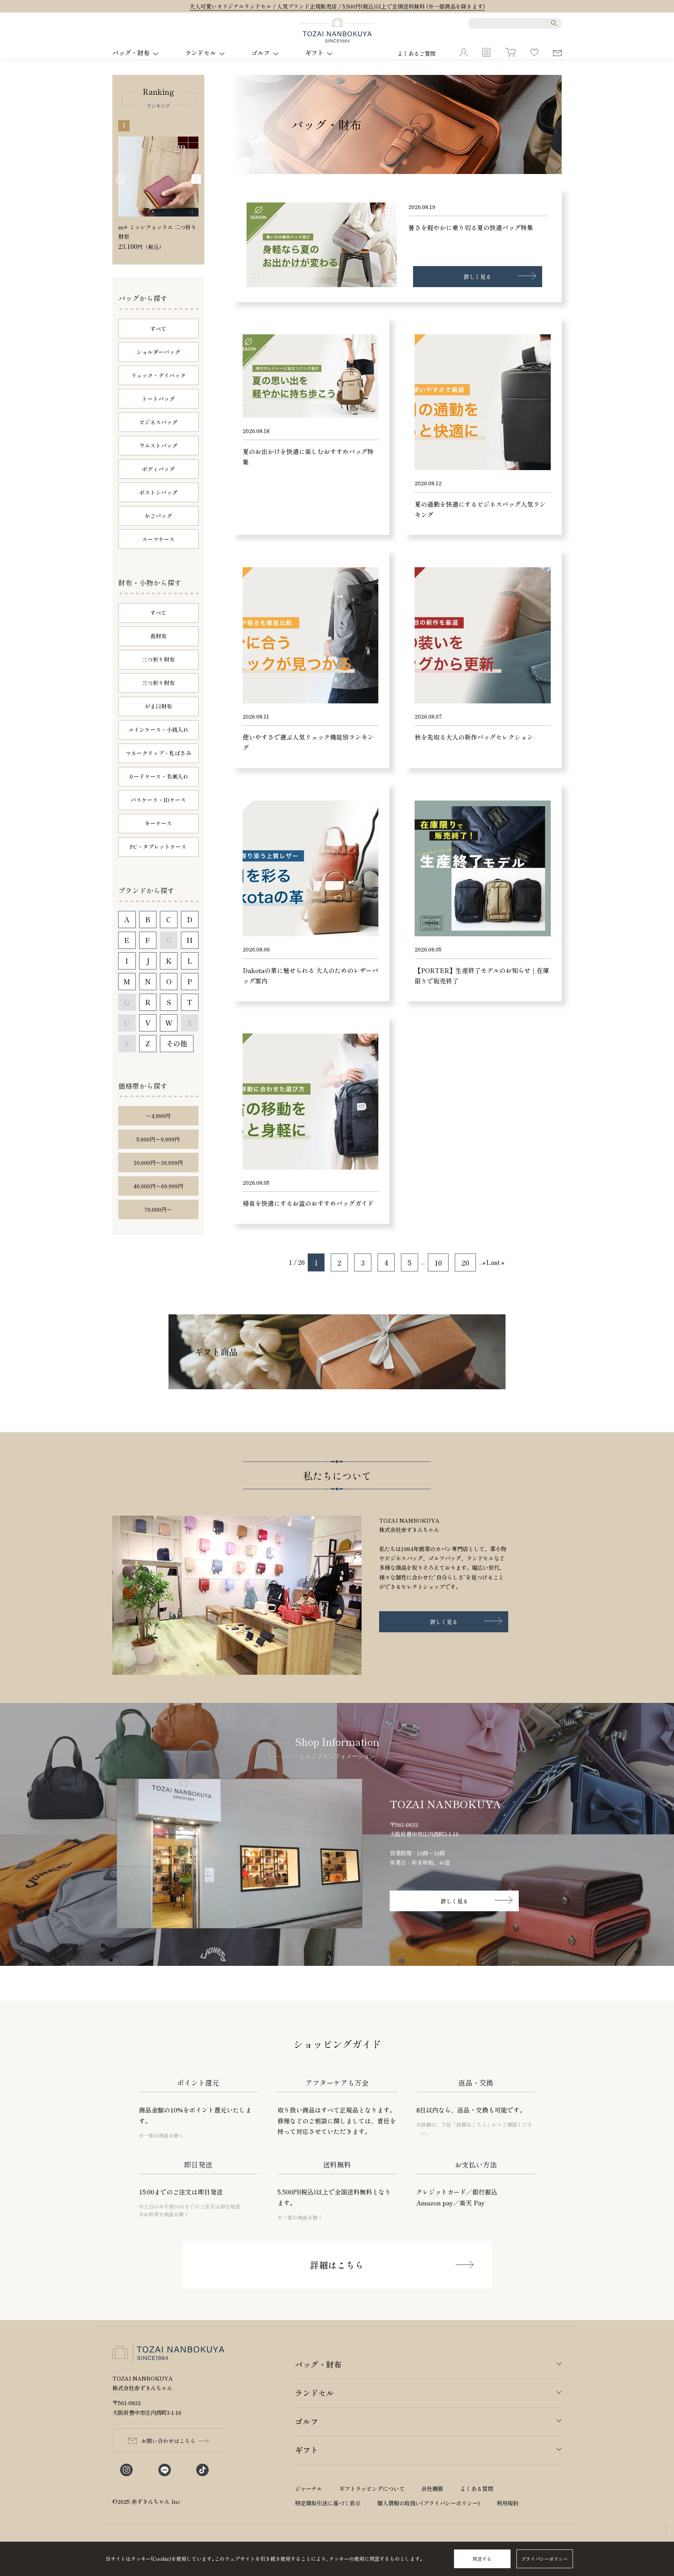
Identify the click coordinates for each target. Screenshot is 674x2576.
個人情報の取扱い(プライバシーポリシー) (428, 2503)
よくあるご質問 (417, 53)
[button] (196, 179)
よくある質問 (477, 2488)
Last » (495, 1262)
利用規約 (507, 2503)
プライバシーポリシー (545, 2559)
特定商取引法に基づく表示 (328, 2503)
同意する (482, 2559)
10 (438, 1262)
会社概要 (432, 2488)
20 (465, 1262)
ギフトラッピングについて (372, 2488)
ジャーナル (309, 2488)
